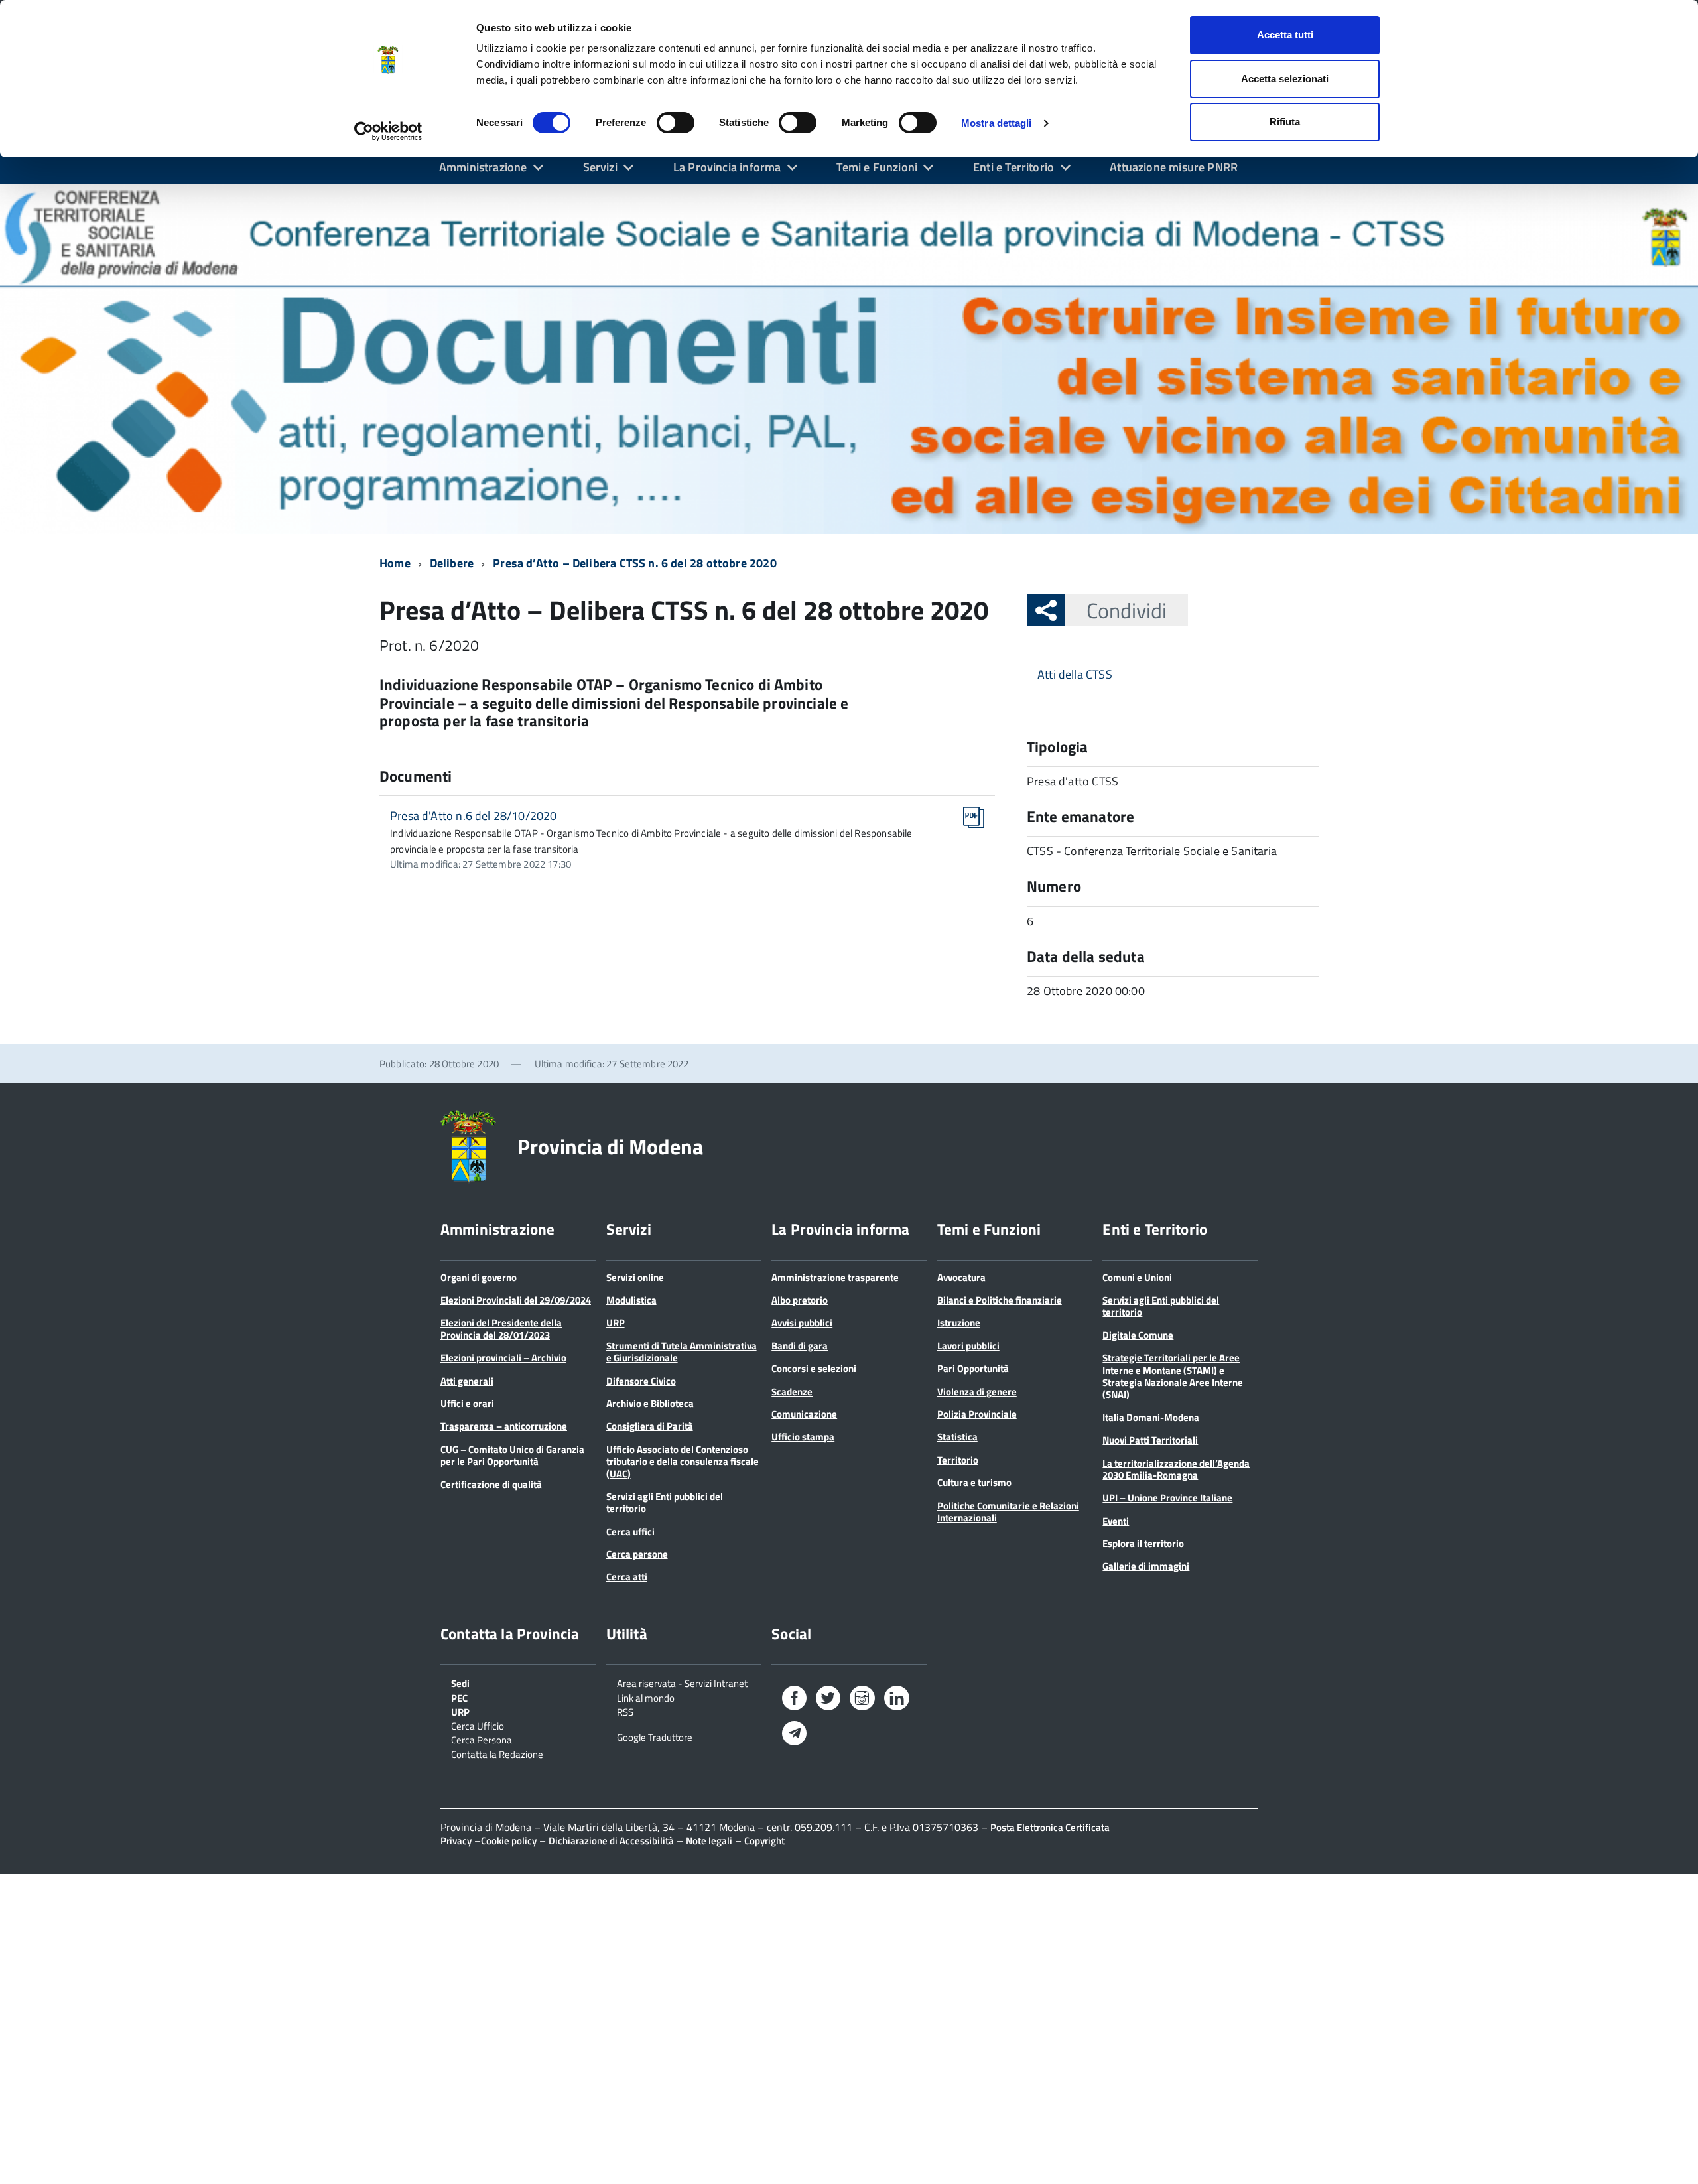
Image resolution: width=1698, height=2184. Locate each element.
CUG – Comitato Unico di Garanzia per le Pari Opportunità (512, 1455)
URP (616, 1323)
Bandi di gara (800, 1346)
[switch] (676, 123)
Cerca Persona (482, 1739)
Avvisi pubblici (802, 1323)
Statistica (957, 1437)
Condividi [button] (1127, 610)
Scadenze (792, 1392)
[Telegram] (794, 1735)
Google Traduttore (655, 1736)
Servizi (600, 167)
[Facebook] (794, 1701)
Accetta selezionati (1285, 79)
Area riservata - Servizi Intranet (682, 1682)
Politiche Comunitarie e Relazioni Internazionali (1008, 1512)
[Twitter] (828, 1701)
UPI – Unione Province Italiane (1167, 1498)
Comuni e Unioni (1137, 1277)
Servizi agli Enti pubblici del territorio (665, 1502)
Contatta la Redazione (497, 1753)
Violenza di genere (977, 1392)
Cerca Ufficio (478, 1725)
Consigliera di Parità (650, 1426)
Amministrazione (483, 167)
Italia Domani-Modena (1151, 1417)
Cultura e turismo (974, 1482)
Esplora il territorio (1143, 1543)
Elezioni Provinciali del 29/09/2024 (516, 1300)
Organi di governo (479, 1277)
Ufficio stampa (803, 1437)
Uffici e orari (467, 1403)
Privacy (456, 1841)
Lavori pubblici (968, 1346)
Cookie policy (509, 1841)
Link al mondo (646, 1697)
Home (395, 563)
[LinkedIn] (897, 1701)
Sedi (460, 1682)
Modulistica (631, 1300)
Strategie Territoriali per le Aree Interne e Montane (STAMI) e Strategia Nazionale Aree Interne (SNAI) (1173, 1376)
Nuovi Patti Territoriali (1150, 1440)
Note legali (709, 1841)
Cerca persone (637, 1554)
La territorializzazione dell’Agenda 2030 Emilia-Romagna (1176, 1469)
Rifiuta (1285, 122)
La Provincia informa (727, 167)
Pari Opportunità (973, 1368)
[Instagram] (862, 1701)
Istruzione (959, 1323)
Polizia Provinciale (977, 1414)
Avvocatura (961, 1277)
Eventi (1116, 1521)
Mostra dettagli (997, 123)
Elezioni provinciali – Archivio (503, 1358)
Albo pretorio (800, 1300)
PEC (459, 1697)
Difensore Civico (641, 1381)
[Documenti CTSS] (849, 359)
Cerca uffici (630, 1532)
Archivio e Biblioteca (650, 1403)
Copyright (764, 1841)
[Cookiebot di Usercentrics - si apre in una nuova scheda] (388, 131)
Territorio (958, 1460)
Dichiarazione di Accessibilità (611, 1841)
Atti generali (467, 1381)
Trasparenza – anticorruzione (504, 1426)
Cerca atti (627, 1577)
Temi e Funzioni (877, 167)
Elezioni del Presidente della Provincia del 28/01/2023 (501, 1329)
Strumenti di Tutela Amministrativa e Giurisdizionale (682, 1352)
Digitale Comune (1138, 1335)
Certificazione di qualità (491, 1484)
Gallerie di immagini (1146, 1566)
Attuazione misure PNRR (1174, 167)
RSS (625, 1711)
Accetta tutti (1285, 35)
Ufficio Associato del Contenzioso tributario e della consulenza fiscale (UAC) (683, 1462)
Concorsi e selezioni (814, 1368)
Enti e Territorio (1013, 167)
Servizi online (635, 1277)
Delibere (452, 563)
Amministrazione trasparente (835, 1277)
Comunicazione (804, 1414)
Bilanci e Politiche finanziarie (1000, 1300)
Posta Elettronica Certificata (1050, 1827)
